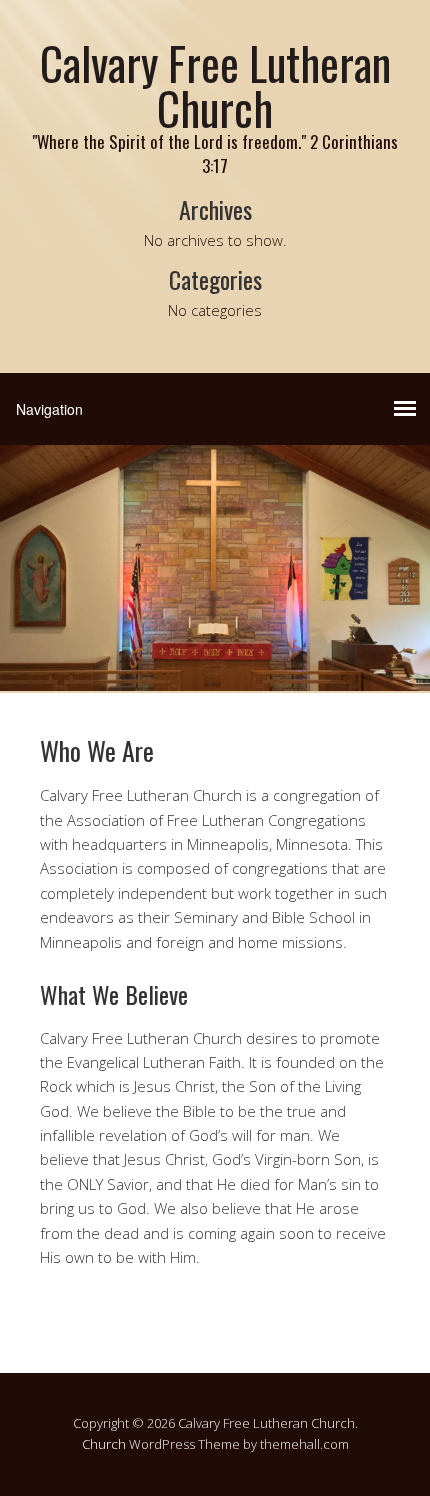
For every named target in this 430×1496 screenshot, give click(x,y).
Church (104, 1444)
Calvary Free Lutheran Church (215, 85)
